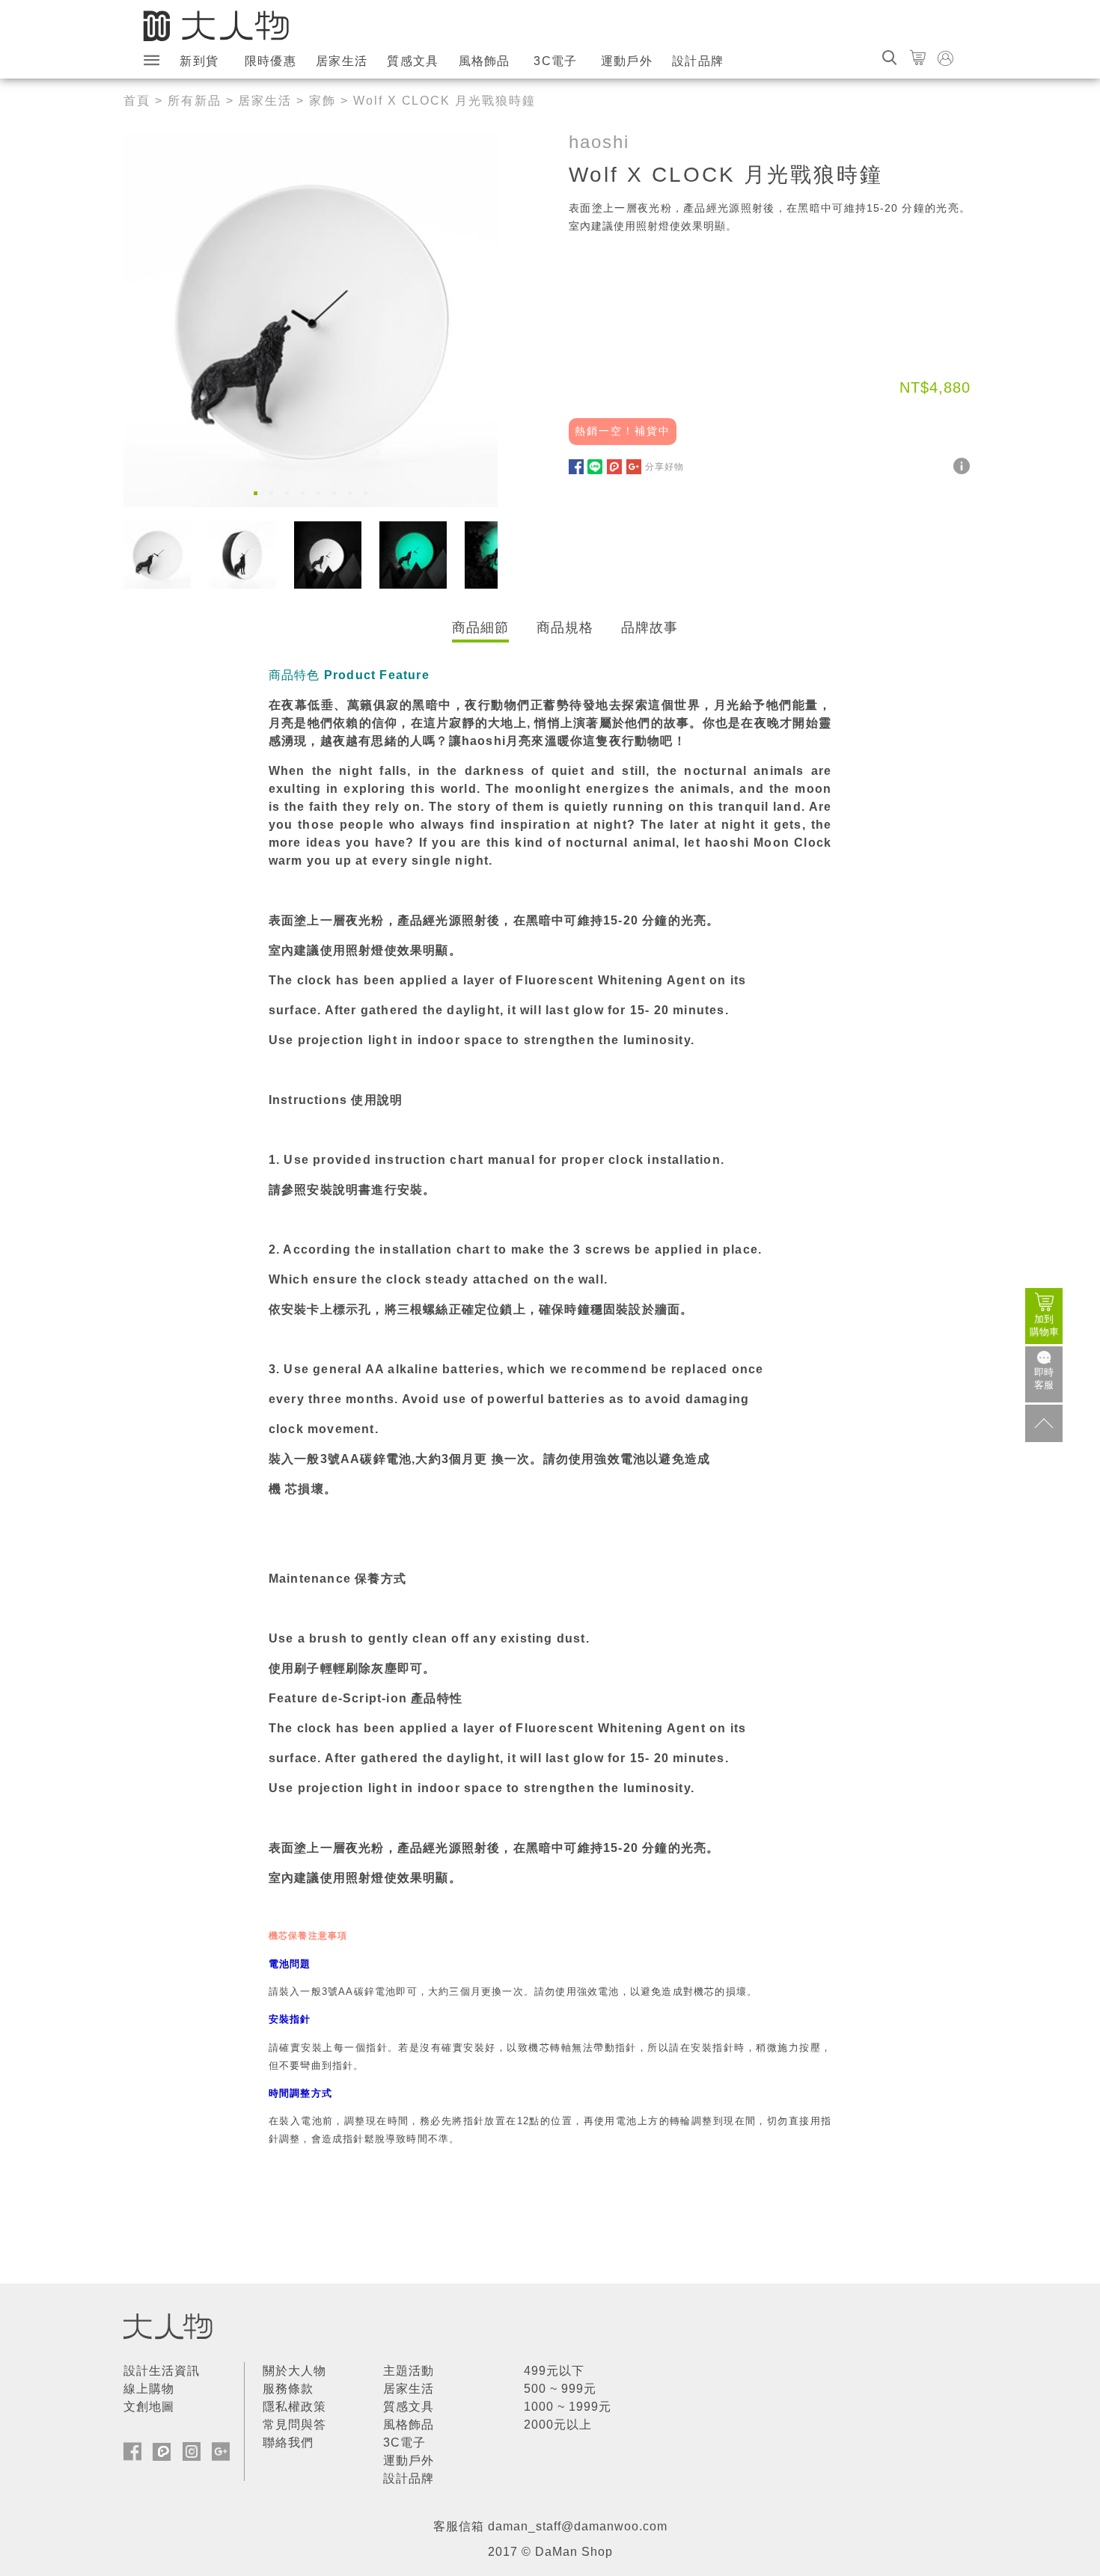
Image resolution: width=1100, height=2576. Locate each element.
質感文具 (413, 61)
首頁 (137, 101)
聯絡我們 (288, 2442)
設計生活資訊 (162, 2371)
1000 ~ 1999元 (568, 2407)
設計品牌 (698, 61)
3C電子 (555, 61)
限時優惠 (271, 61)
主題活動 (409, 2371)
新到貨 (199, 61)
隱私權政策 (294, 2407)
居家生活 (342, 61)
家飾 (323, 101)
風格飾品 (485, 61)
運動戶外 (627, 61)
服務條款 (288, 2389)
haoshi (599, 142)
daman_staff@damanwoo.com (578, 2526)
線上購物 (149, 2389)
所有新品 (195, 101)
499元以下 (554, 2371)
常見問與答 (294, 2425)
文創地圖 (149, 2407)
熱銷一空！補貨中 (623, 431)
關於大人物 (294, 2371)
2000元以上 (558, 2425)
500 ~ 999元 (560, 2389)
